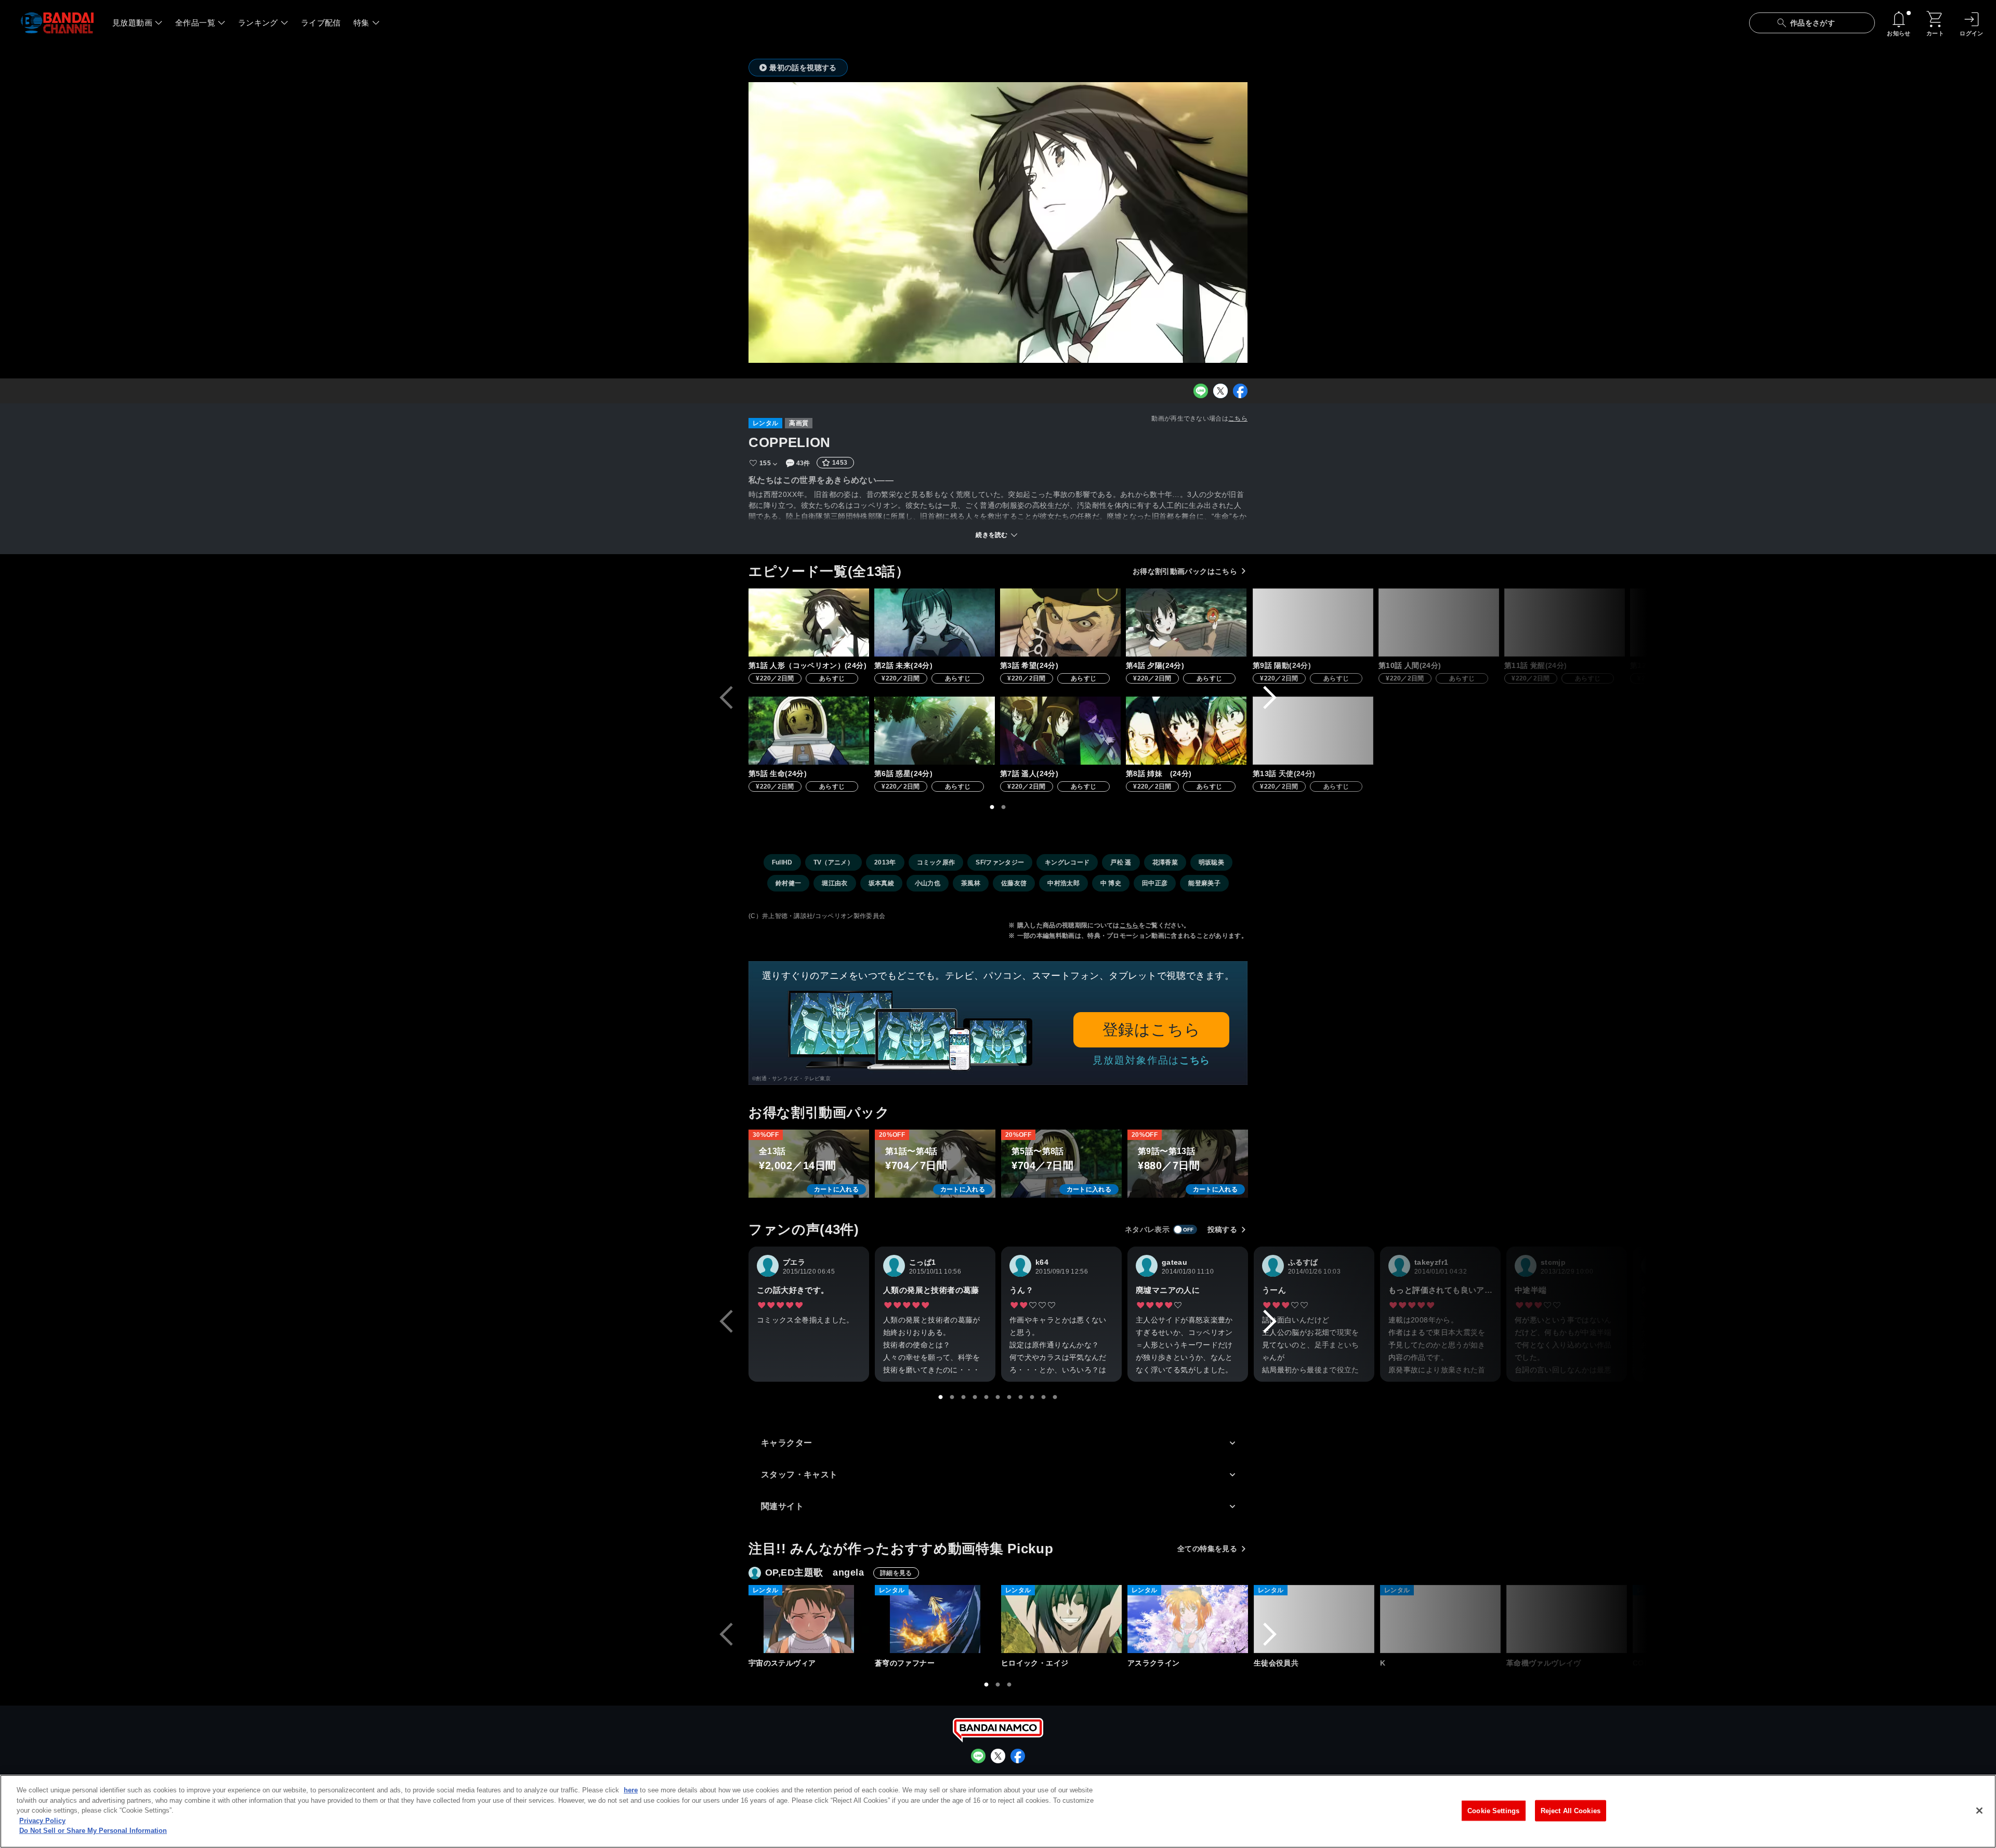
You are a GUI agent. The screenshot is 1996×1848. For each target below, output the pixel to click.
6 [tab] (998, 1397)
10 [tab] (1044, 1397)
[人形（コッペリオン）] (809, 622)
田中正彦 (1155, 883)
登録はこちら (1152, 1030)
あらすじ (832, 678)
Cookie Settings (1493, 1810)
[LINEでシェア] (1201, 391)
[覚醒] (1565, 622)
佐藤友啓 (1014, 883)
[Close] (1979, 1811)
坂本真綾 (881, 883)
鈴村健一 (788, 883)
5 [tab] (987, 1397)
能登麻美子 (1204, 883)
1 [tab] (992, 807)
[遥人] (1060, 731)
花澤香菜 (1165, 862)
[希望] (1060, 622)
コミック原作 (936, 862)
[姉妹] (1186, 731)
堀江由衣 (835, 883)
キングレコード (1067, 862)
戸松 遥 (1121, 862)
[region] (998, 1811)
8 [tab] (1021, 1397)
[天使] (1313, 731)
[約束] (1690, 622)
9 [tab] (1032, 1397)
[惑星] (935, 731)
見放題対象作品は (1151, 1060)
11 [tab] (1055, 1397)
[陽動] (1313, 622)
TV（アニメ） (833, 862)
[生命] (809, 731)
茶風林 (971, 883)
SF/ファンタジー (1000, 862)
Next (1270, 698)
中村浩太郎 (1063, 883)
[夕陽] (1186, 622)
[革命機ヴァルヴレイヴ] (1567, 1619)
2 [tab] (1004, 807)
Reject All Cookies (1571, 1810)
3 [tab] (964, 1397)
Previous (726, 698)
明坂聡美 (1211, 862)
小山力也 (928, 883)
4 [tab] (975, 1397)
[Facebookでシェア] (1240, 391)
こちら (1238, 418)
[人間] (1439, 622)
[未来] (935, 622)
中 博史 (1111, 883)
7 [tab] (1009, 1397)
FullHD (782, 862)
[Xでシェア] (1220, 391)
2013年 (885, 862)
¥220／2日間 (775, 678)
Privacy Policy (42, 1821)
